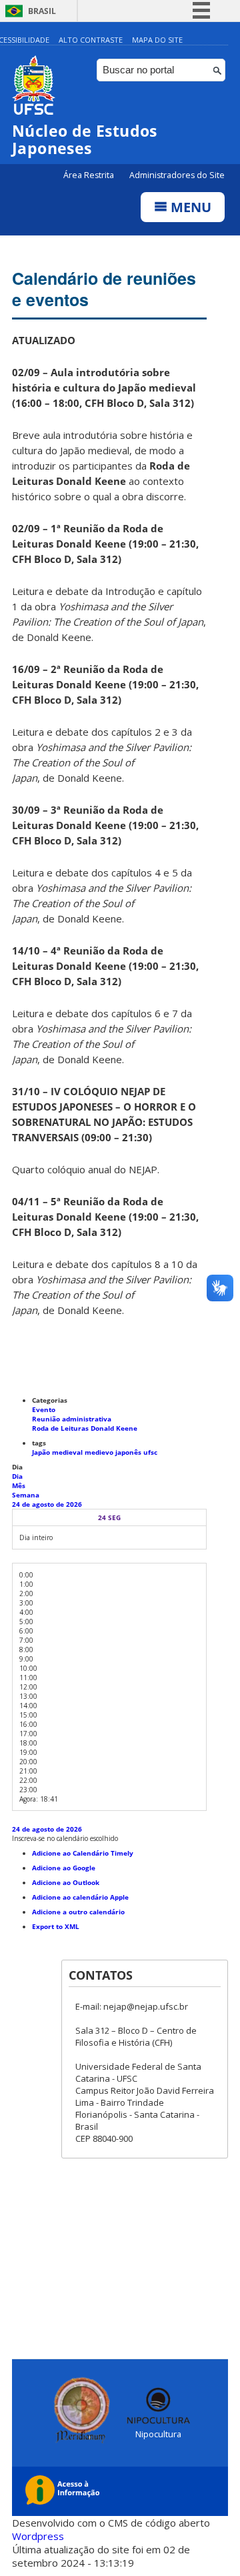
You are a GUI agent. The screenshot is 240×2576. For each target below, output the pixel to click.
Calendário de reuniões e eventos (104, 289)
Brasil (42, 11)
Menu (189, 207)
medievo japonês (114, 1452)
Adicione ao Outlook (66, 1882)
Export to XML (56, 1926)
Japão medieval (58, 1452)
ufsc (150, 1452)
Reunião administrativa (72, 1419)
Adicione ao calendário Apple (80, 1897)
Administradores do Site (177, 175)
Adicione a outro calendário (78, 1912)
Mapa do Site (157, 40)
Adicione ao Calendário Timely (83, 1853)
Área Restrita (90, 175)
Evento (44, 1409)
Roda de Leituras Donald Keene (85, 1428)
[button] (65, 1838)
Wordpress (38, 2536)
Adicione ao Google (64, 1868)
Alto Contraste (91, 40)
